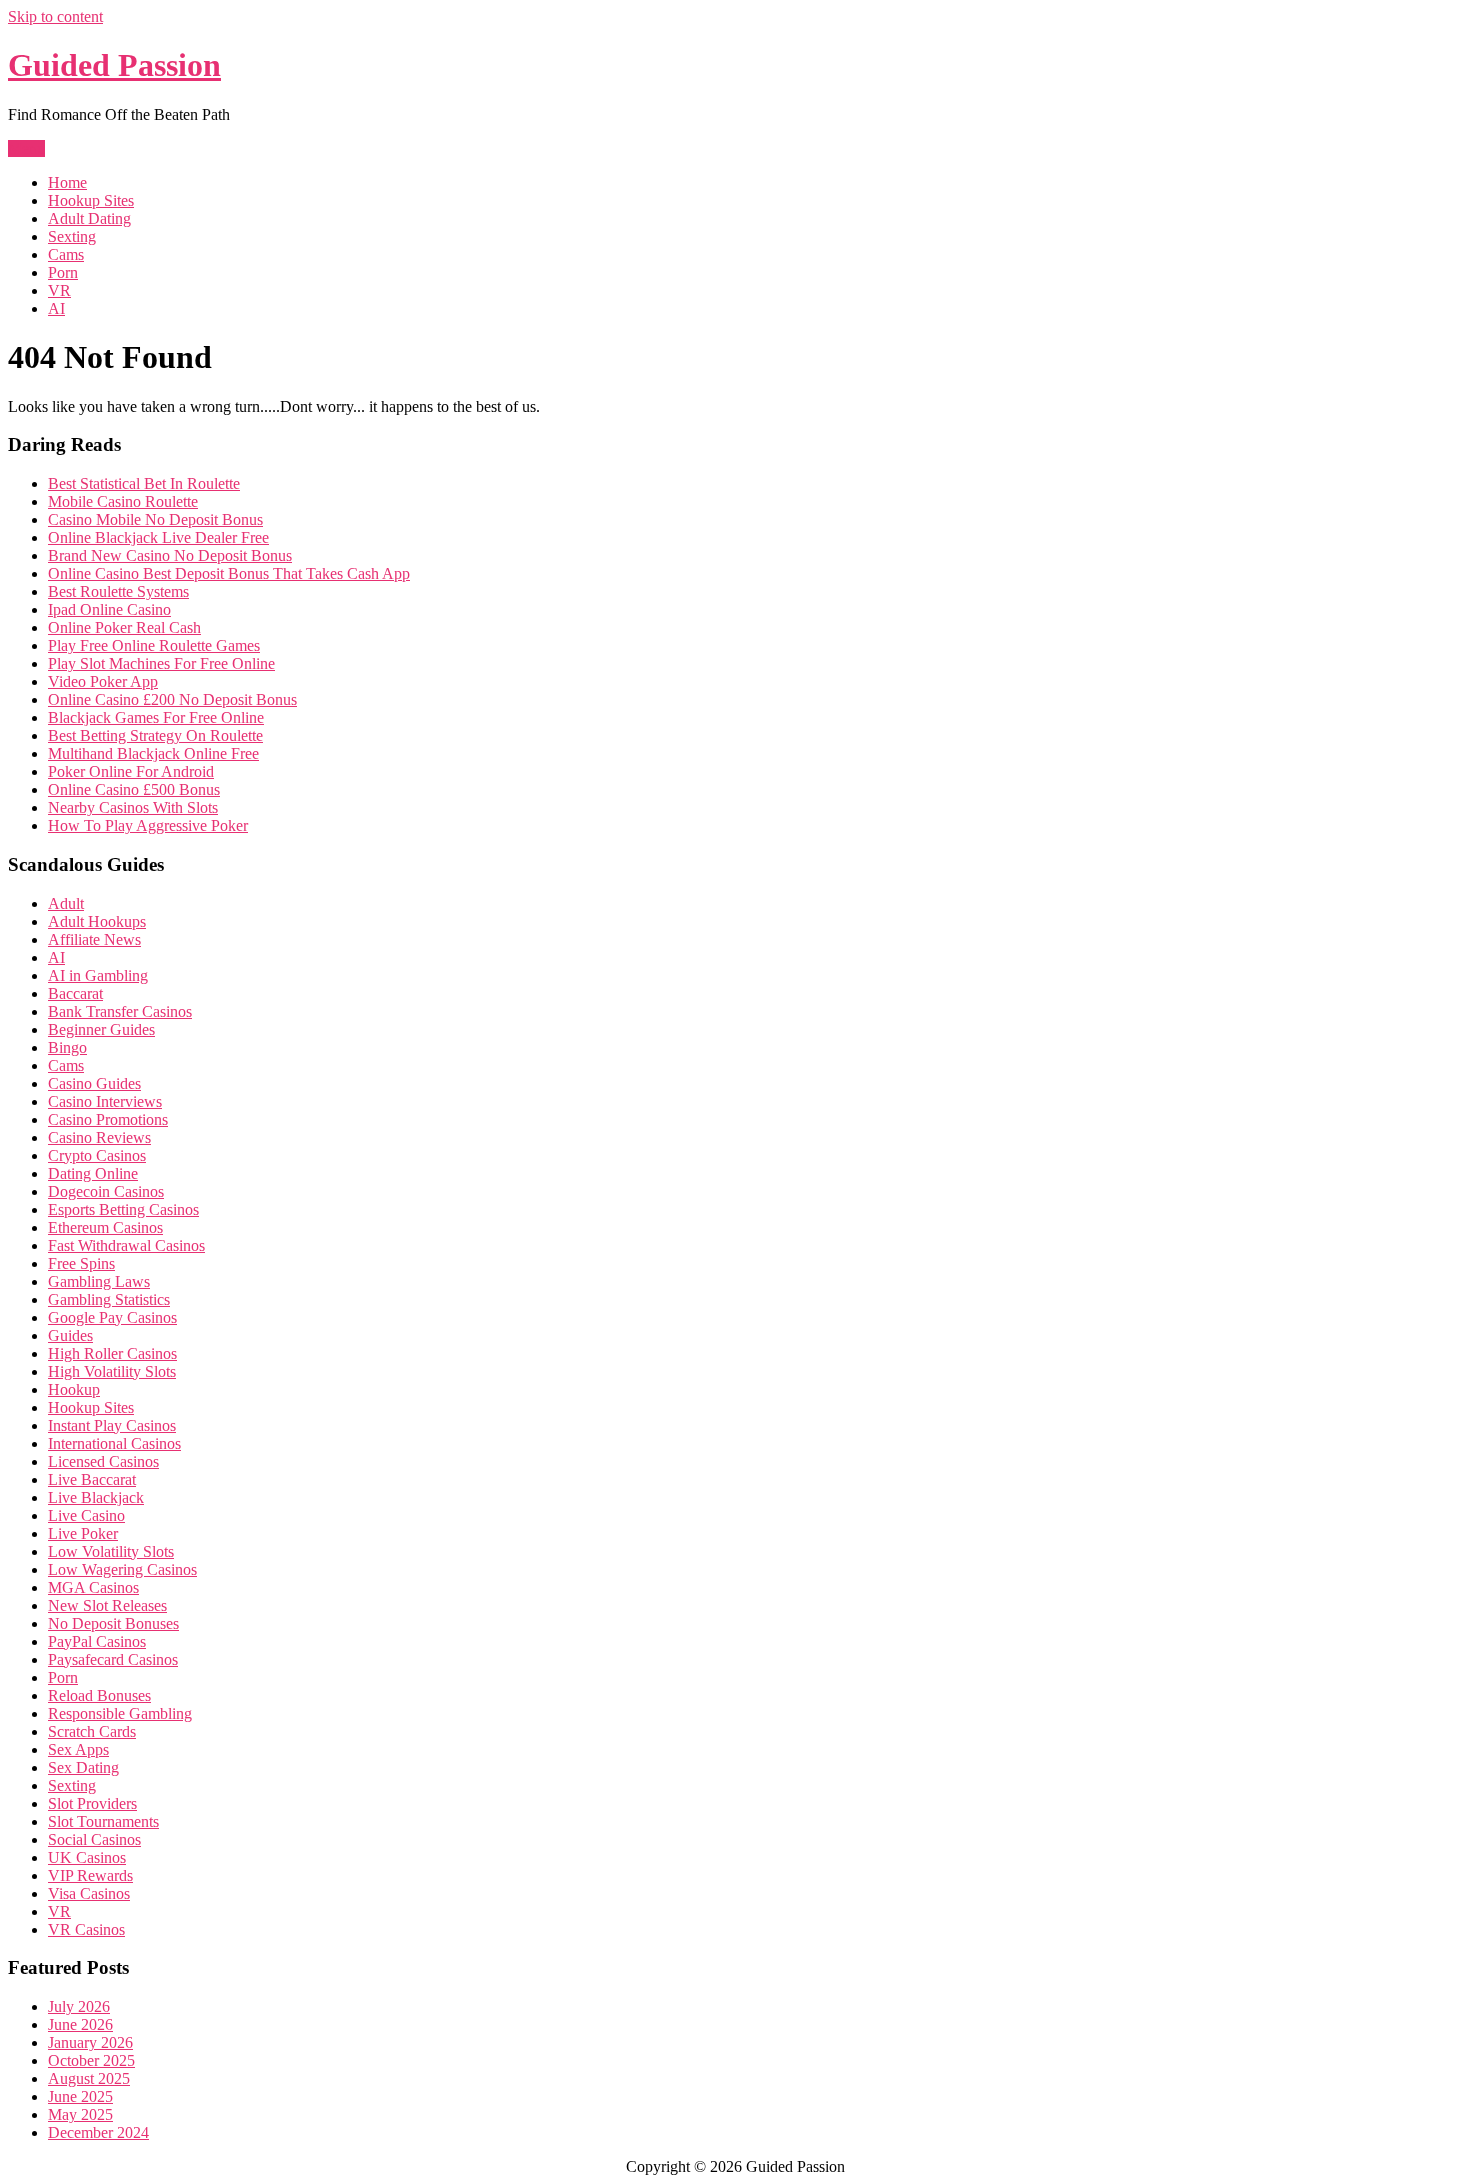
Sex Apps (78, 1749)
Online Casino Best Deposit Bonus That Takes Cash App (229, 573)
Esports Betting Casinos (123, 1209)
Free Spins (81, 1263)
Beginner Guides (101, 1029)
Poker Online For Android (131, 771)
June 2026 (80, 2024)
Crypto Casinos (97, 1155)
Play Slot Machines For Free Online (161, 663)
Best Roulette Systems (118, 591)
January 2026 (90, 2042)
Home (67, 182)
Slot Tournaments (103, 1821)
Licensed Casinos (103, 1461)
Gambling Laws (99, 1281)
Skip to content (55, 16)
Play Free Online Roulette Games (154, 645)
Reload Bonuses (99, 1695)
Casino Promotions (108, 1119)
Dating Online (93, 1173)
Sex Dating (83, 1767)
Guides (70, 1335)
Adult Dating (89, 218)
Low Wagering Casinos (122, 1569)
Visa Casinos (89, 1893)
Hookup (74, 1389)
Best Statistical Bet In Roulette (144, 483)
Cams (66, 254)
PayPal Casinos (97, 1641)
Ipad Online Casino (109, 609)
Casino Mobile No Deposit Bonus (155, 519)
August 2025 (89, 2078)
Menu (26, 148)
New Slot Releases (107, 1605)
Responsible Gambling (120, 1713)
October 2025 (91, 2060)
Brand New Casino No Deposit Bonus (170, 555)
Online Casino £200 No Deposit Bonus (172, 699)
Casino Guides (94, 1083)
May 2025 (80, 2114)
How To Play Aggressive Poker (148, 825)
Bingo (67, 1047)
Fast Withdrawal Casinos (126, 1245)
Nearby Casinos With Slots (133, 807)
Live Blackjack (96, 1497)
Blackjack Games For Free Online (156, 717)
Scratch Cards (92, 1731)
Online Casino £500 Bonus (134, 789)
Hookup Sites (91, 200)
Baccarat (75, 993)
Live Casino (86, 1515)
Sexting (72, 236)
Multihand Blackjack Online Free (153, 753)
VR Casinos (86, 1929)
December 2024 (98, 2132)
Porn (63, 272)
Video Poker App (103, 681)
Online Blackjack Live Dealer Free (158, 537)
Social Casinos (94, 1839)
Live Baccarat (92, 1479)
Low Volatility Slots (111, 1551)
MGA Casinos (93, 1587)
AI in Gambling (98, 975)
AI (56, 308)
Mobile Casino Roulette (123, 501)
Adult (66, 903)
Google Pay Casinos (112, 1317)
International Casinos (114, 1443)
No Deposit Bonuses (113, 1623)
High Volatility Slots (112, 1371)
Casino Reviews (99, 1137)
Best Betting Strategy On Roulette (155, 735)
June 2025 (80, 2096)
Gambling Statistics (109, 1299)
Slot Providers (92, 1803)
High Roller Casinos (112, 1353)
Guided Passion (114, 65)
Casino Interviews (105, 1101)
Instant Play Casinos (112, 1425)
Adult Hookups (97, 921)
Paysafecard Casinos (113, 1659)
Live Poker (83, 1533)
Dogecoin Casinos (106, 1191)
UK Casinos (87, 1857)
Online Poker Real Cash (124, 627)
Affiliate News (94, 939)
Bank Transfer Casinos (120, 1011)
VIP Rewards (90, 1875)
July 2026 (79, 2006)
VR (59, 290)
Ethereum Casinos (105, 1227)
